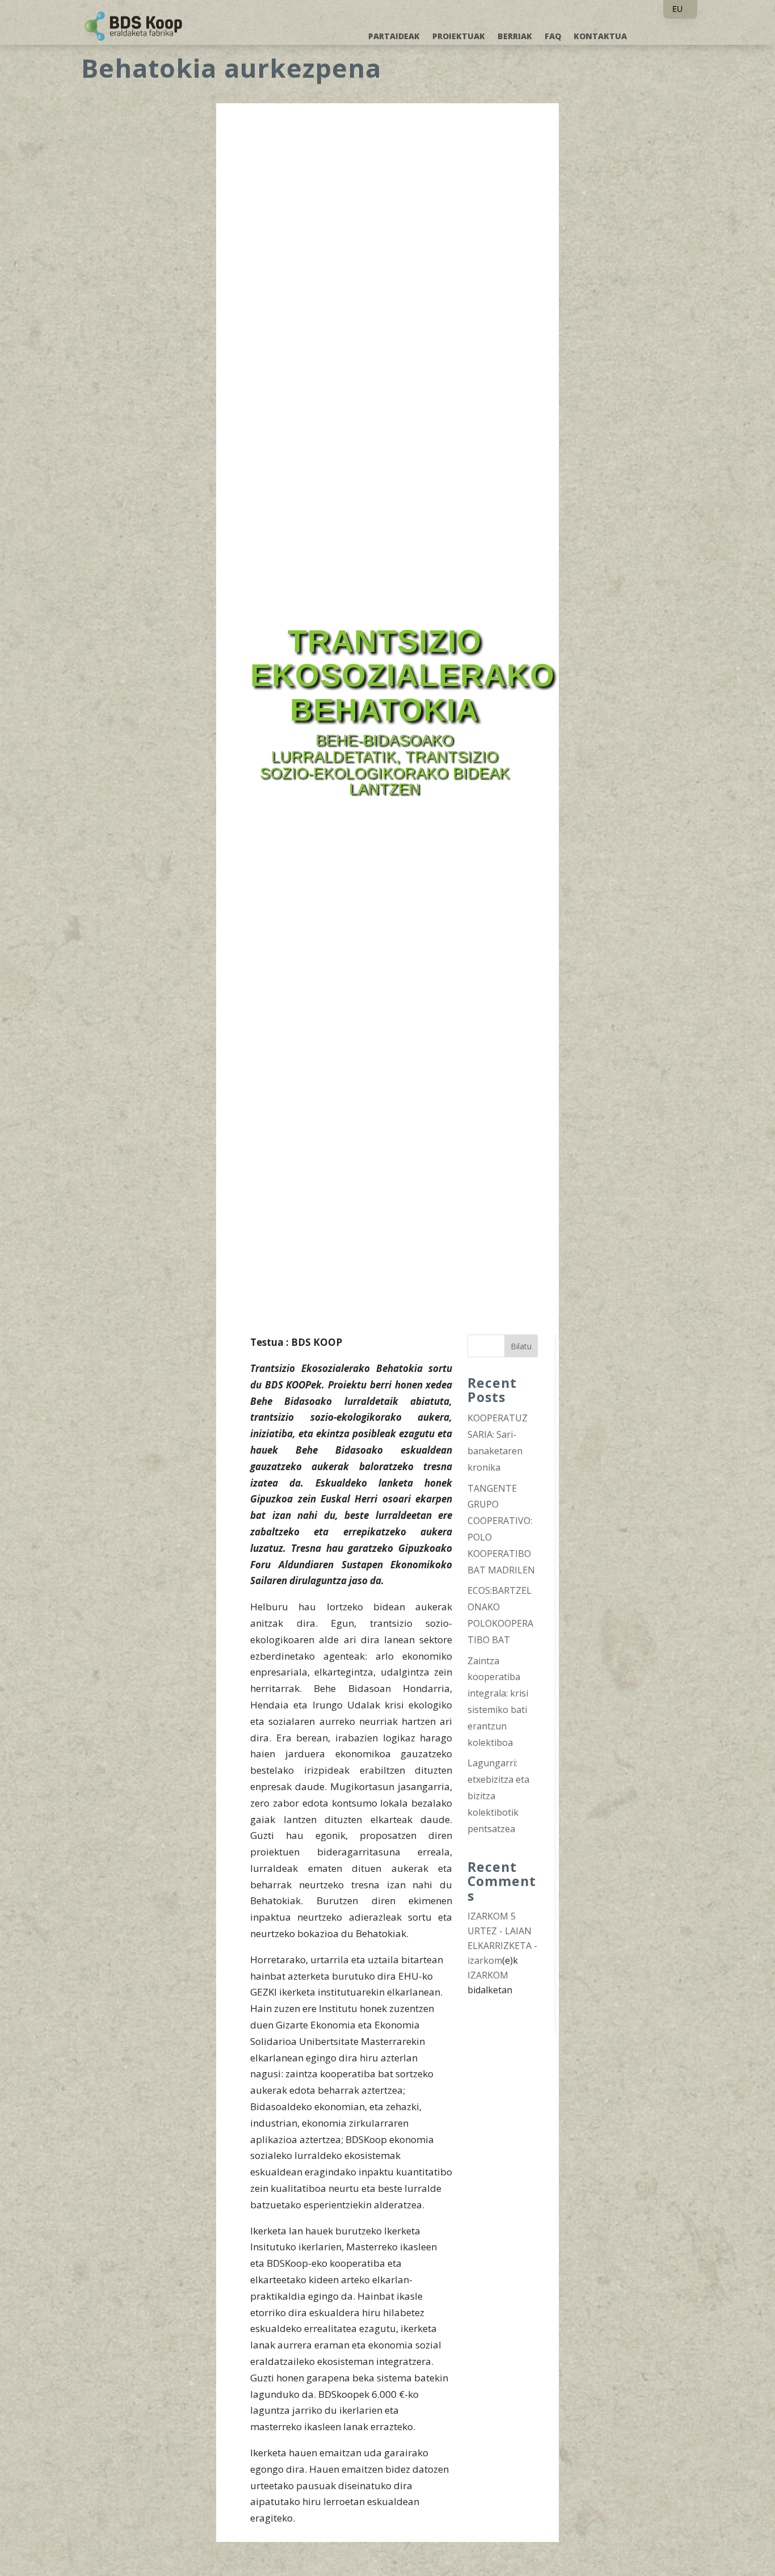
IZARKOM (488, 1975)
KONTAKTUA (600, 37)
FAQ (553, 37)
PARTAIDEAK (394, 37)
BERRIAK (515, 37)
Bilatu (521, 1346)
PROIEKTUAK (459, 37)
